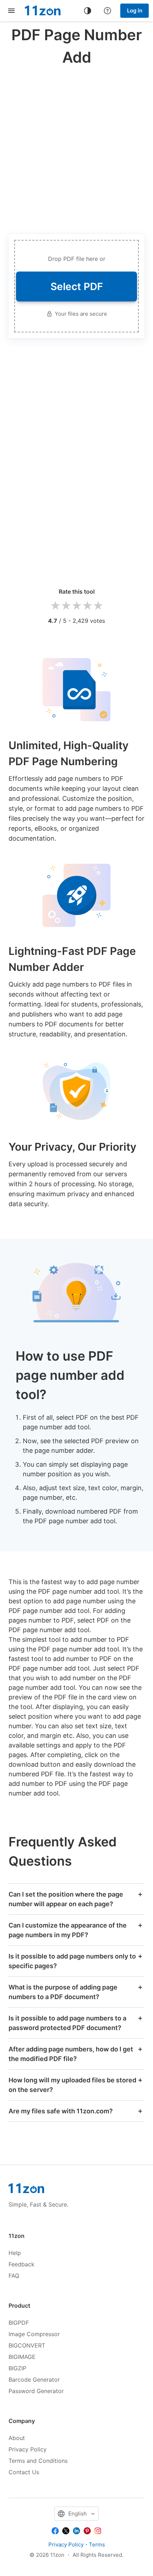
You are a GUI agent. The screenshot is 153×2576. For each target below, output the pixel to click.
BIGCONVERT (27, 2345)
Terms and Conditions (38, 2461)
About (17, 2438)
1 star (55, 606)
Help (15, 2253)
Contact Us (24, 2472)
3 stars (76, 606)
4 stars (87, 606)
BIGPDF (19, 2323)
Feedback (22, 2264)
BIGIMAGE (22, 2357)
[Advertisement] (76, 148)
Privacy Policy (28, 2449)
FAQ (14, 2276)
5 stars (98, 606)
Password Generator (36, 2391)
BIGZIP (17, 2368)
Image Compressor (34, 2334)
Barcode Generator (34, 2380)
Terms (97, 2545)
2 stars (66, 606)
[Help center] (107, 11)
